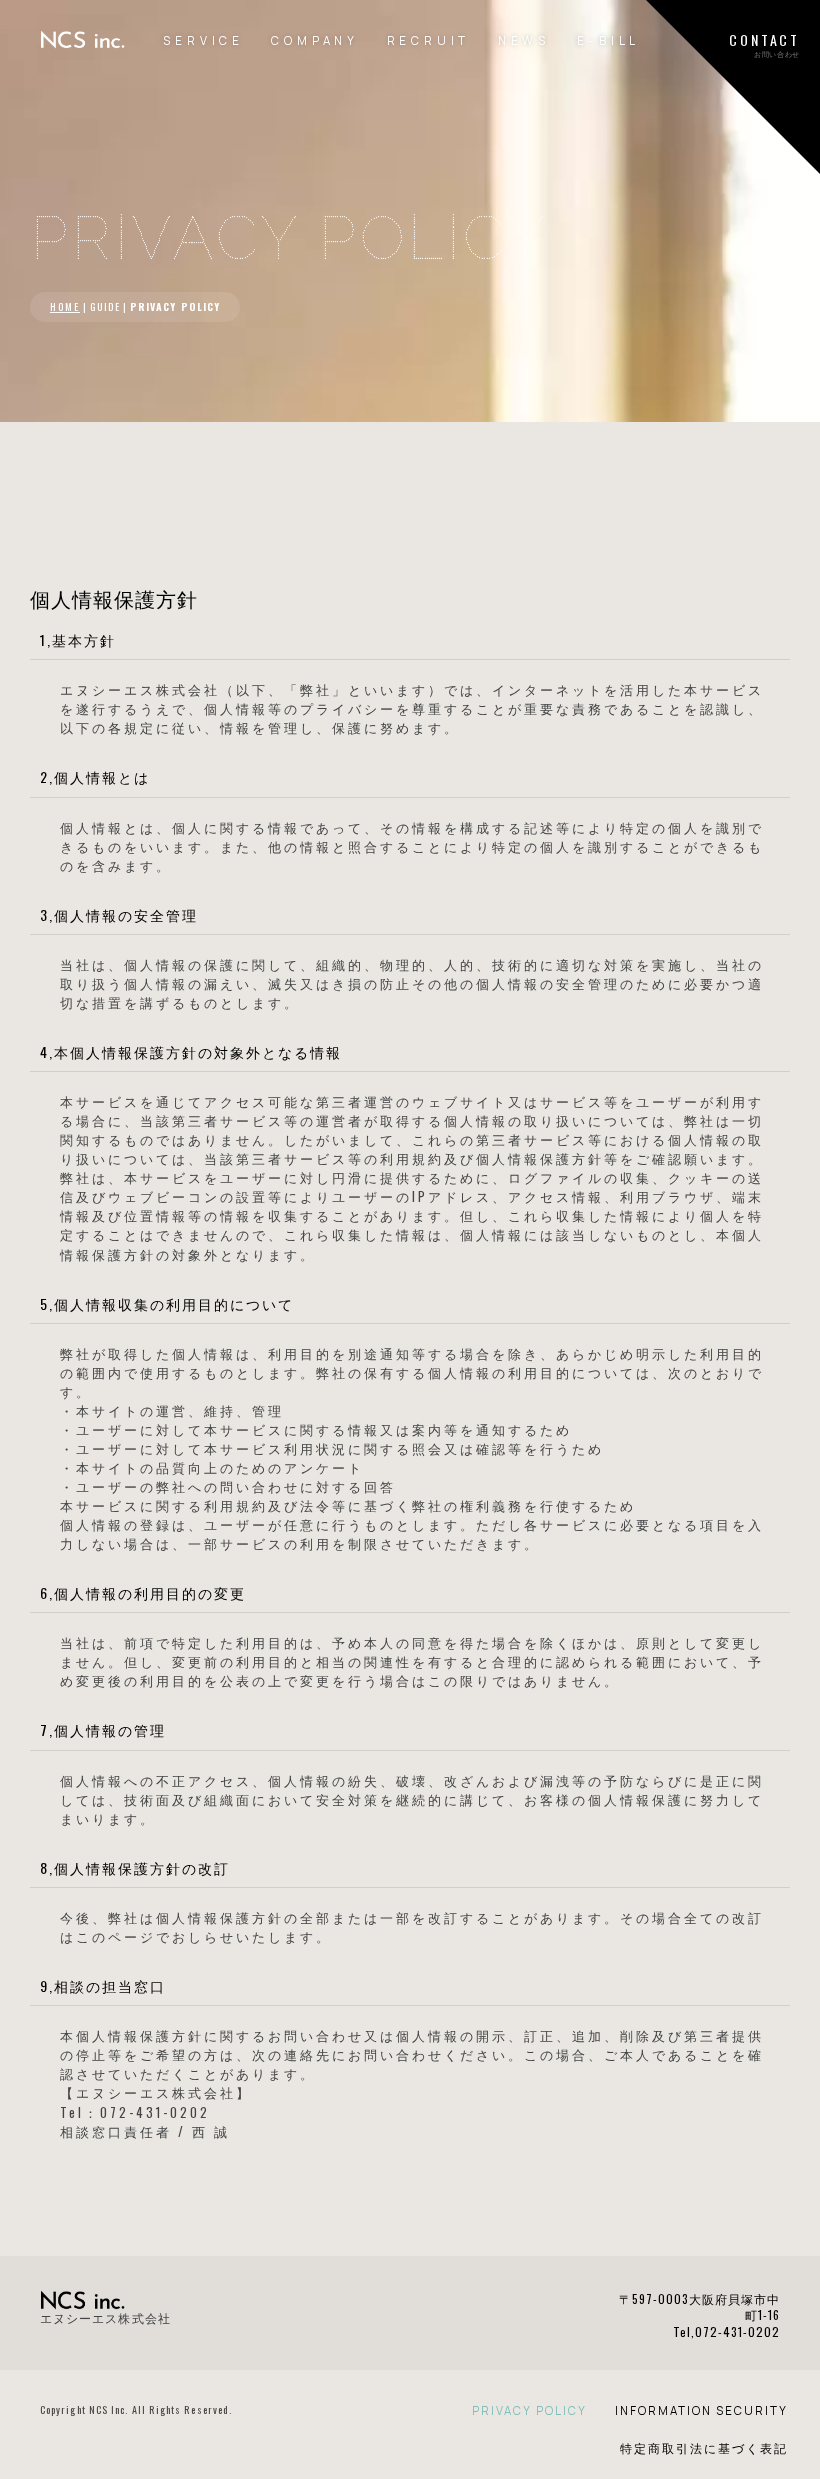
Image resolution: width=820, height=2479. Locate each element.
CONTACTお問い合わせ (764, 44)
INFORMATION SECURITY (701, 2410)
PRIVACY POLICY (529, 2410)
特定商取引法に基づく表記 (704, 2448)
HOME (65, 306)
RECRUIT (429, 40)
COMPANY (315, 40)
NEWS (524, 40)
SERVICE (203, 40)
